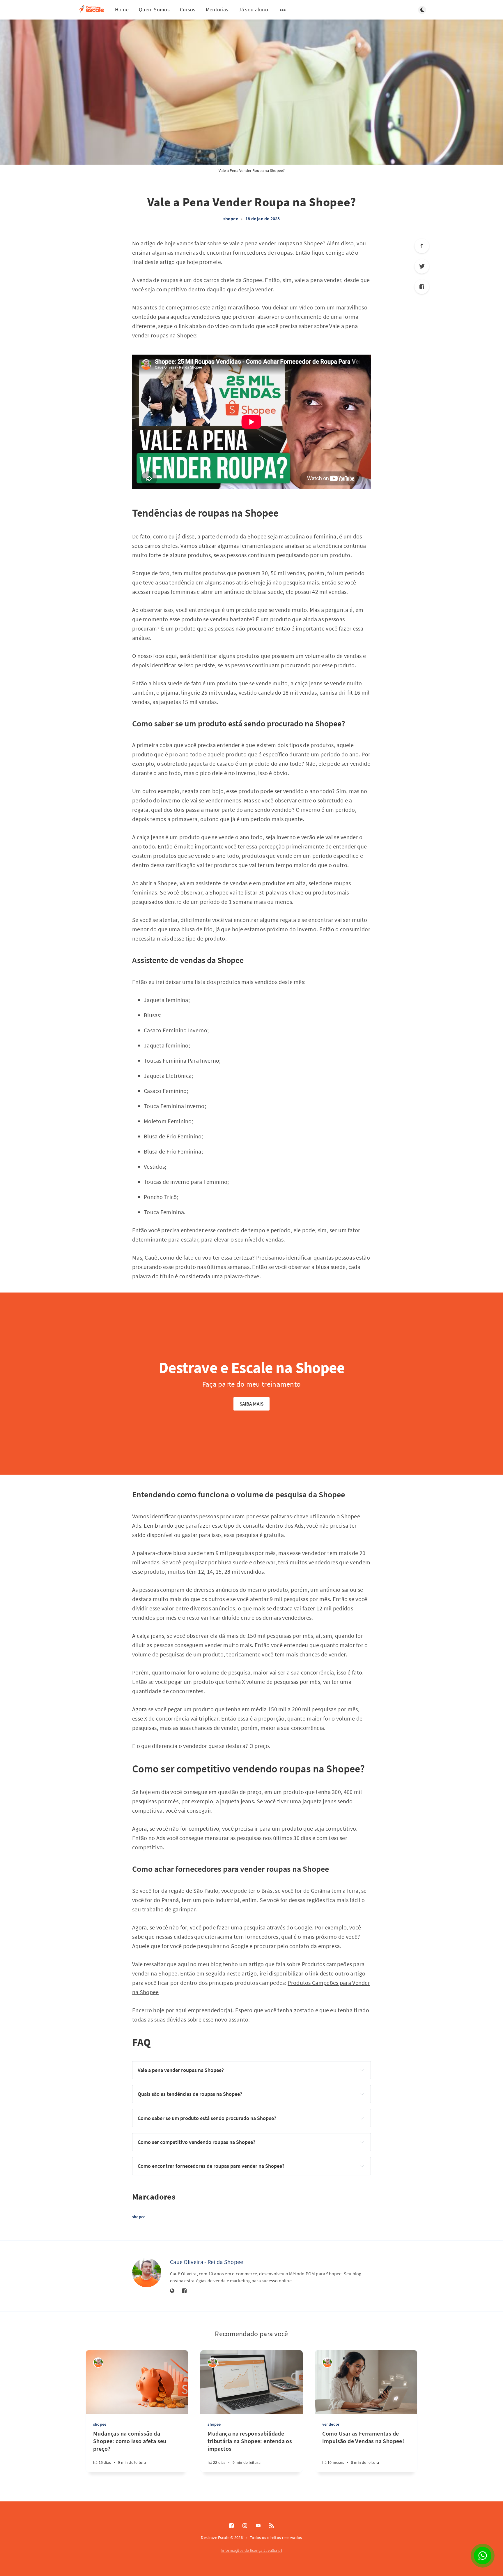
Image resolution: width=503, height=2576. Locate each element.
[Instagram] (245, 2526)
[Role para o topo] (422, 246)
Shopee (257, 536)
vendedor (331, 2424)
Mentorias (217, 9)
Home (122, 9)
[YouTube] (258, 2526)
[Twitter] (422, 266)
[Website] (172, 2291)
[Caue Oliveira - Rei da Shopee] (147, 2273)
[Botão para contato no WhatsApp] (483, 2556)
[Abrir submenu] (283, 10)
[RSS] (272, 2526)
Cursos (188, 9)
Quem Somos (154, 9)
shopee (231, 219)
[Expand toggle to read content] (362, 2070)
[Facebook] (422, 287)
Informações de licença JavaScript (251, 2550)
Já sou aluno (253, 9)
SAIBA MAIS (252, 1404)
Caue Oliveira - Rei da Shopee (207, 2262)
